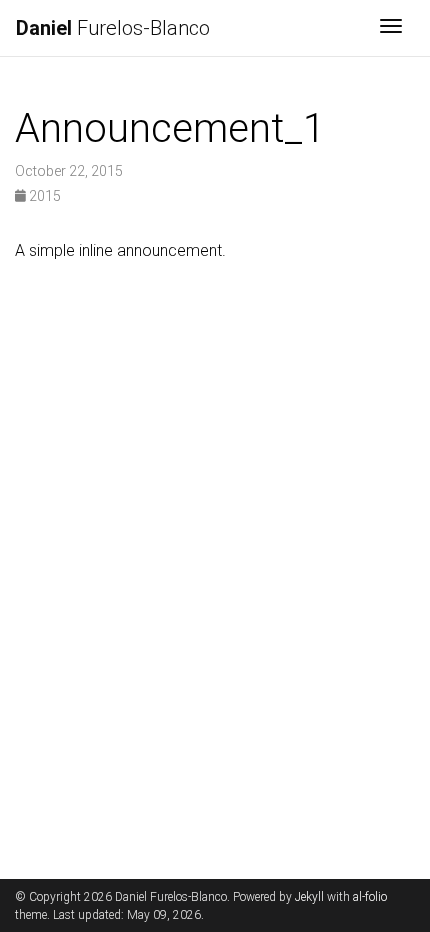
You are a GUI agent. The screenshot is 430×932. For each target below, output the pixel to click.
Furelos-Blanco (113, 28)
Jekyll (309, 897)
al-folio (370, 897)
